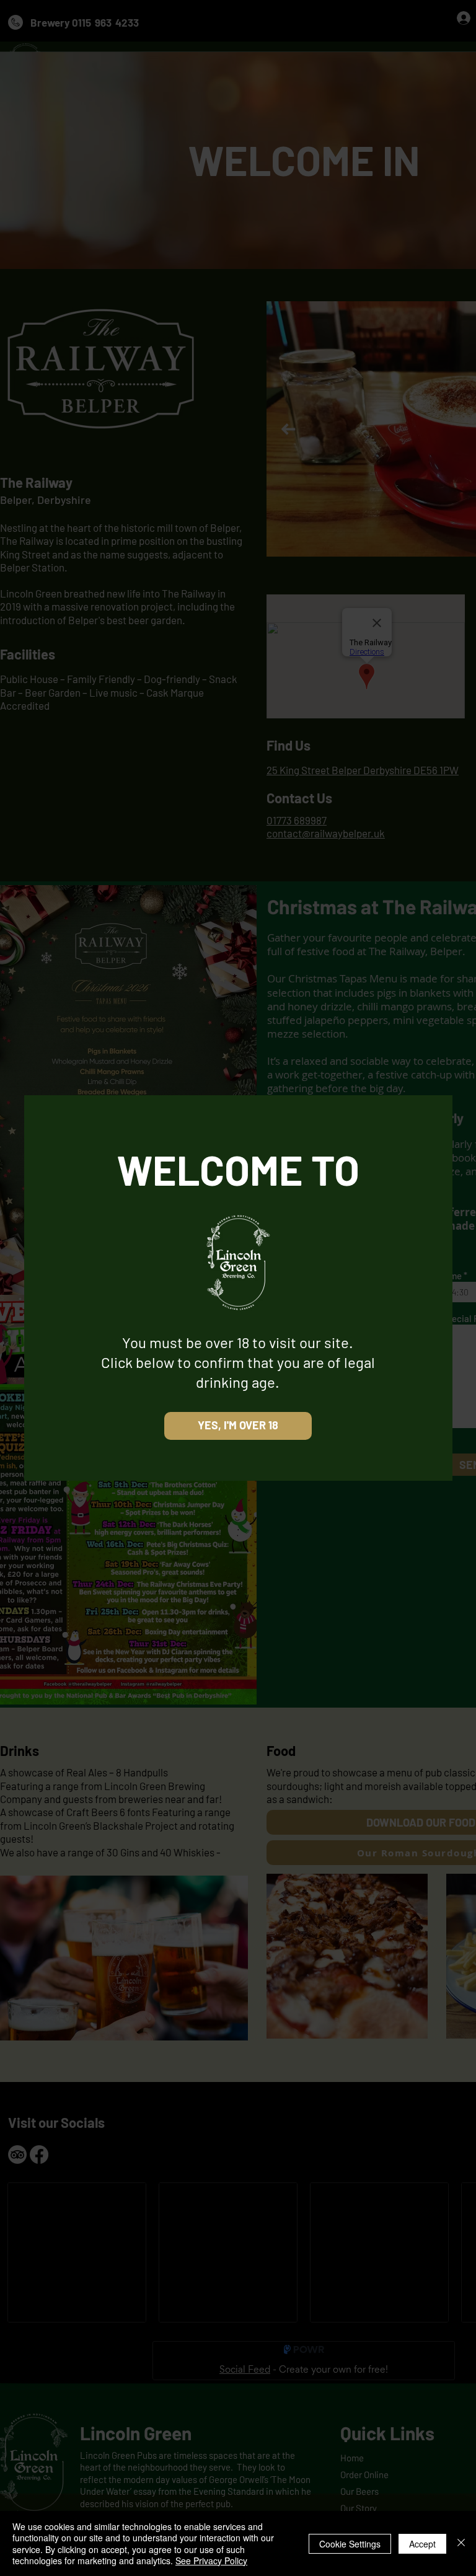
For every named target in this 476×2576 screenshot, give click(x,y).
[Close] (461, 2543)
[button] (238, 1426)
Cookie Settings (350, 2544)
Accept (422, 2544)
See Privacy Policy (211, 2561)
